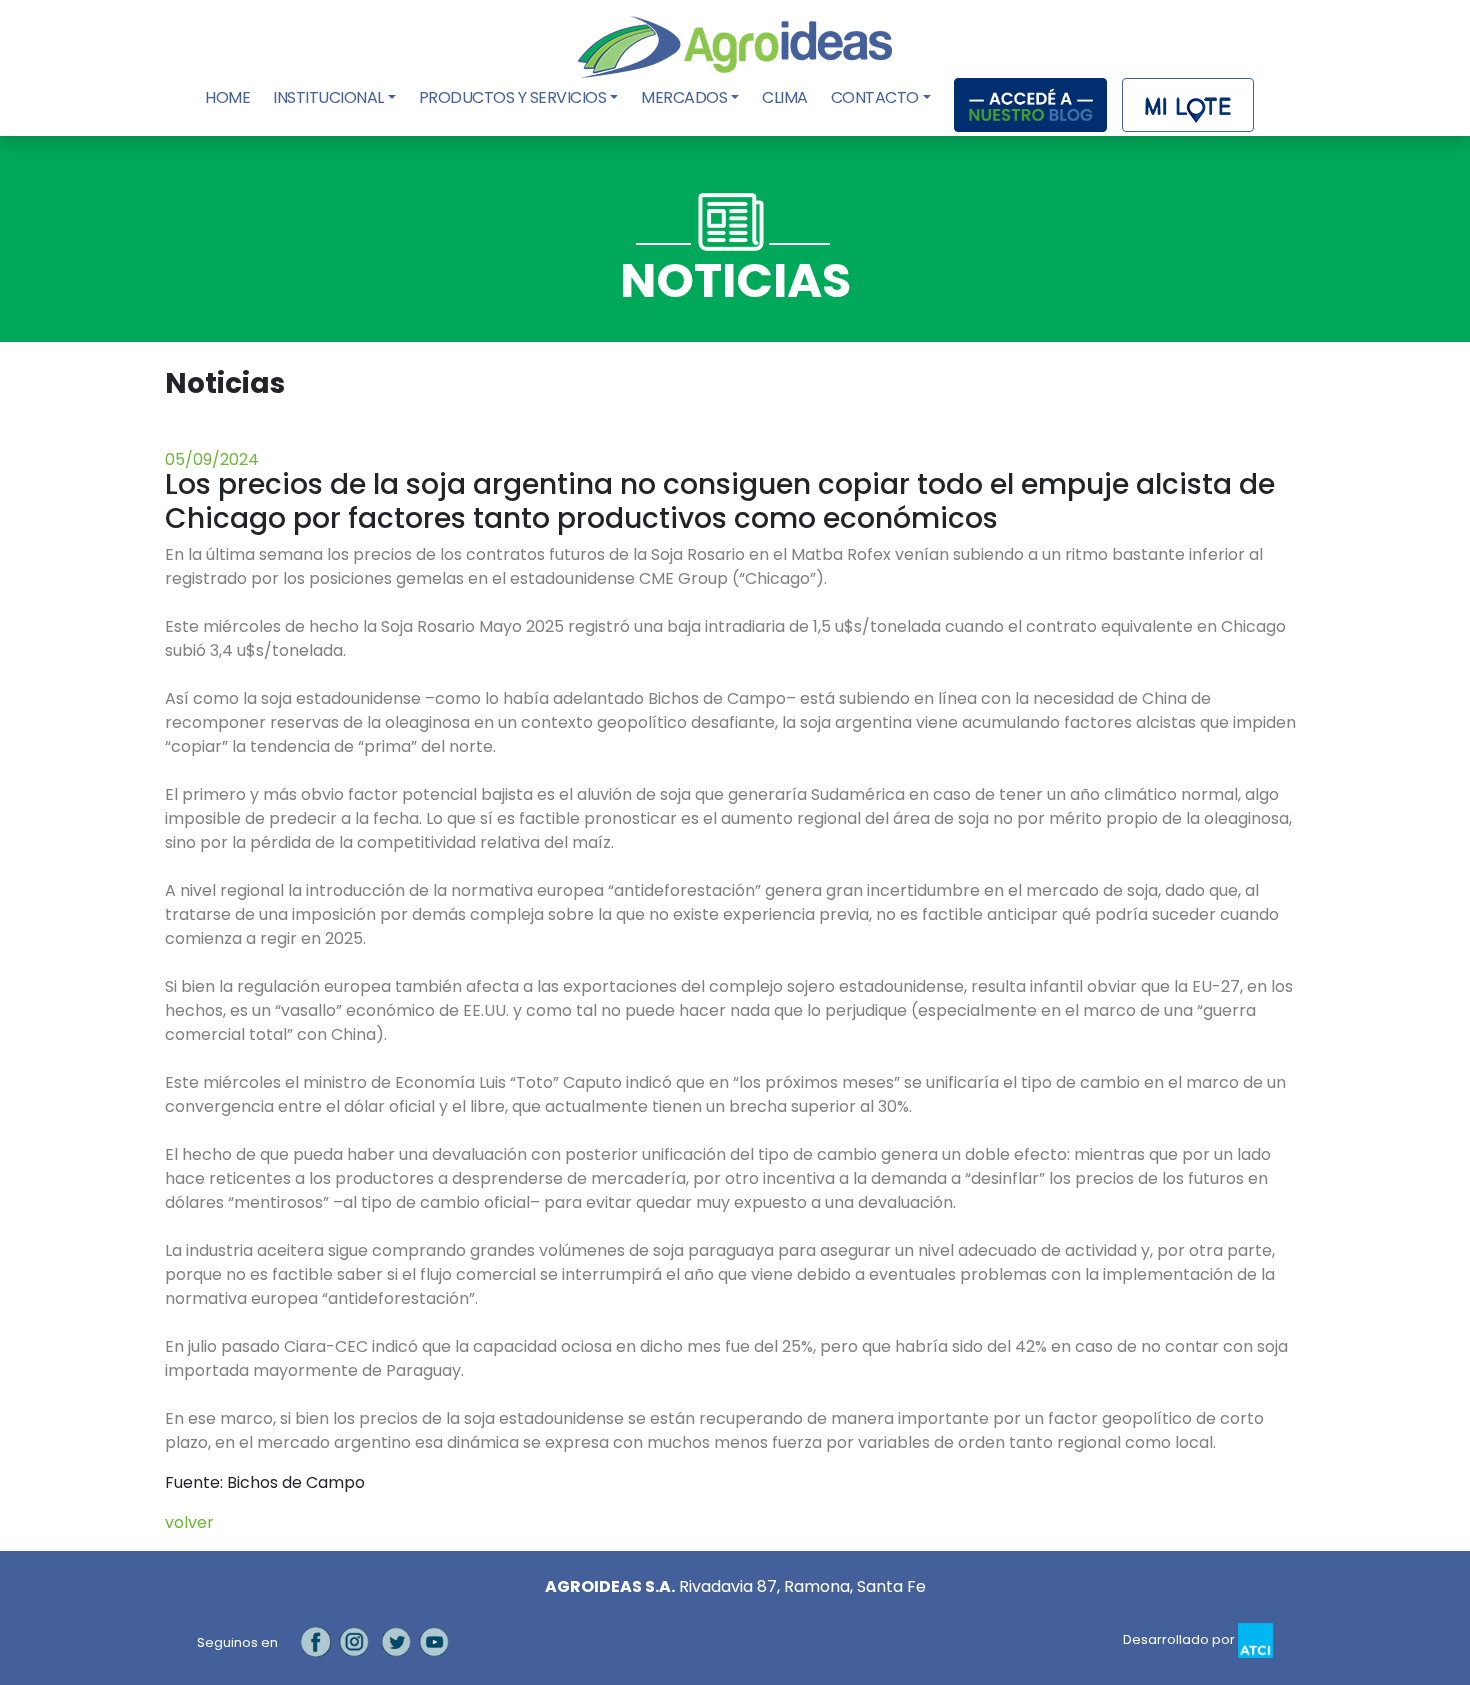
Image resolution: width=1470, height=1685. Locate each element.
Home (229, 97)
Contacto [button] (875, 97)
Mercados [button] (684, 97)
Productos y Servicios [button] (513, 97)
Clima (785, 97)
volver (189, 1522)
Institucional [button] (328, 97)
